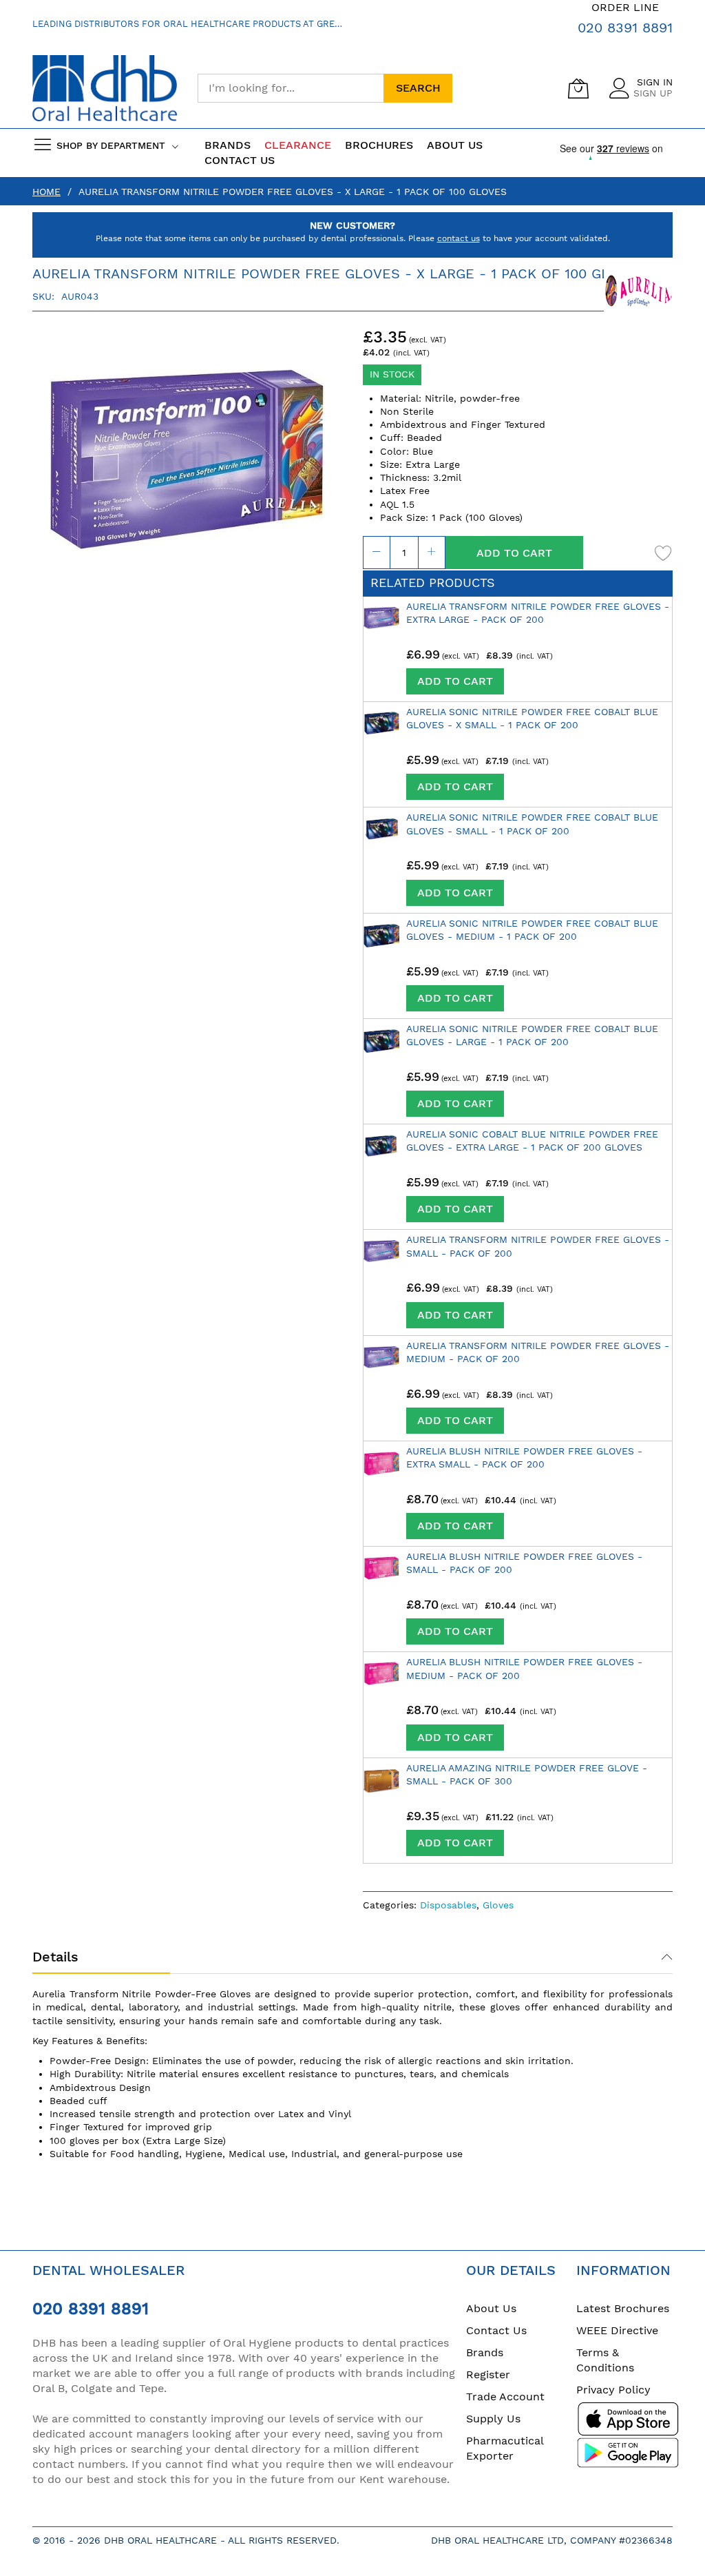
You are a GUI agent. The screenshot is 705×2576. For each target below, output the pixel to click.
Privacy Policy (613, 2390)
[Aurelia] (638, 291)
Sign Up (653, 93)
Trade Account (505, 2397)
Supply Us (493, 2419)
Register (488, 2374)
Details (55, 1957)
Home (46, 192)
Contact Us (240, 160)
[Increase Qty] (432, 553)
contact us (459, 238)
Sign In (655, 82)
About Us (491, 2308)
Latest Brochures (623, 2308)
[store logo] (105, 89)
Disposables (448, 1905)
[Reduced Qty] (377, 553)
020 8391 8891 (625, 28)
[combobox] (291, 88)
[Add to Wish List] (664, 553)
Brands (485, 2352)
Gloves (498, 1905)
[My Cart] (578, 88)
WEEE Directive (617, 2330)
